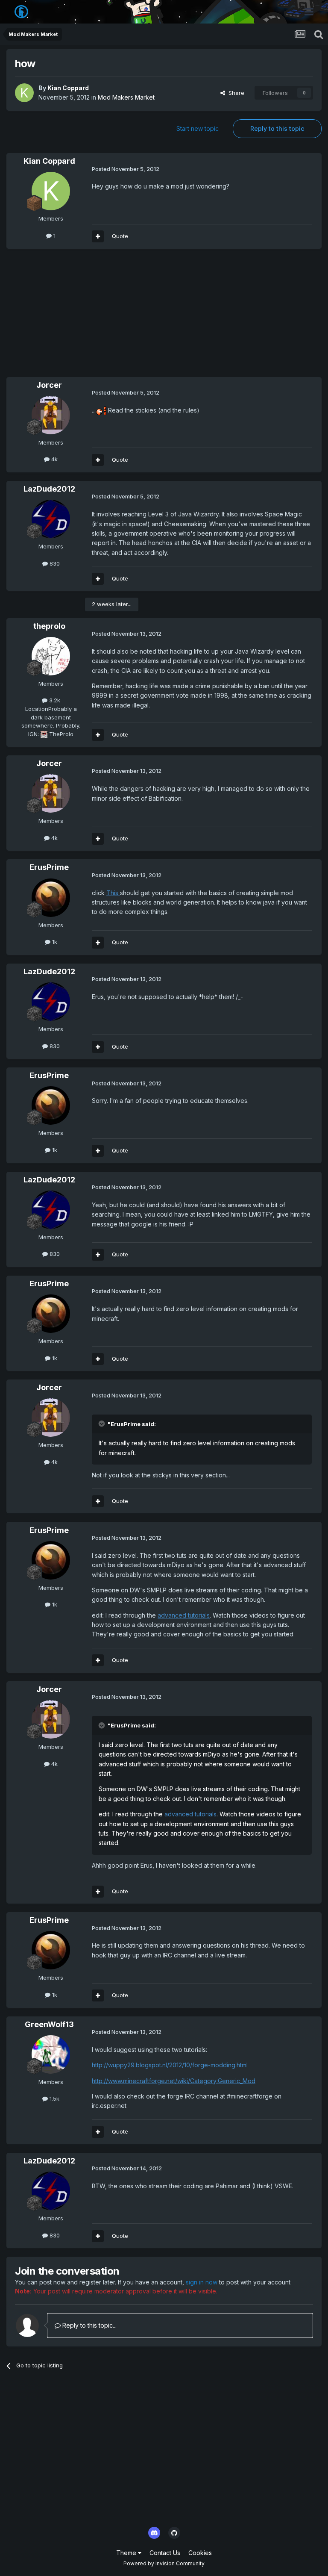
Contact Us (165, 2553)
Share (235, 93)
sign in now (202, 2282)
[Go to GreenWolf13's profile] (51, 2054)
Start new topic (198, 128)
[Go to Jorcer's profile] (51, 415)
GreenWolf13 (49, 2024)
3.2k (54, 700)
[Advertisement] (106, 317)
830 (54, 563)
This (113, 893)
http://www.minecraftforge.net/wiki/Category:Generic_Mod (174, 2081)
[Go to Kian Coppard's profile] (24, 93)
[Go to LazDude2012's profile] (51, 519)
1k (54, 942)
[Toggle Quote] (102, 1424)
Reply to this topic (277, 128)
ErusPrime (49, 867)
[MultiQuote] (98, 236)
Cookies (200, 2553)
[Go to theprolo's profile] (51, 656)
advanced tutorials (184, 1615)
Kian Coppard (68, 88)
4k (54, 459)
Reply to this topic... (89, 2325)
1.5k (54, 2099)
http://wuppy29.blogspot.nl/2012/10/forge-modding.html (170, 2065)
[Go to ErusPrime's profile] (51, 898)
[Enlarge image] (101, 410)
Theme (127, 2553)
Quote (120, 236)
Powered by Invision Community (164, 2563)
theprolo (49, 626)
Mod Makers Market (126, 97)
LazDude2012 (49, 489)
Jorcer (49, 385)
